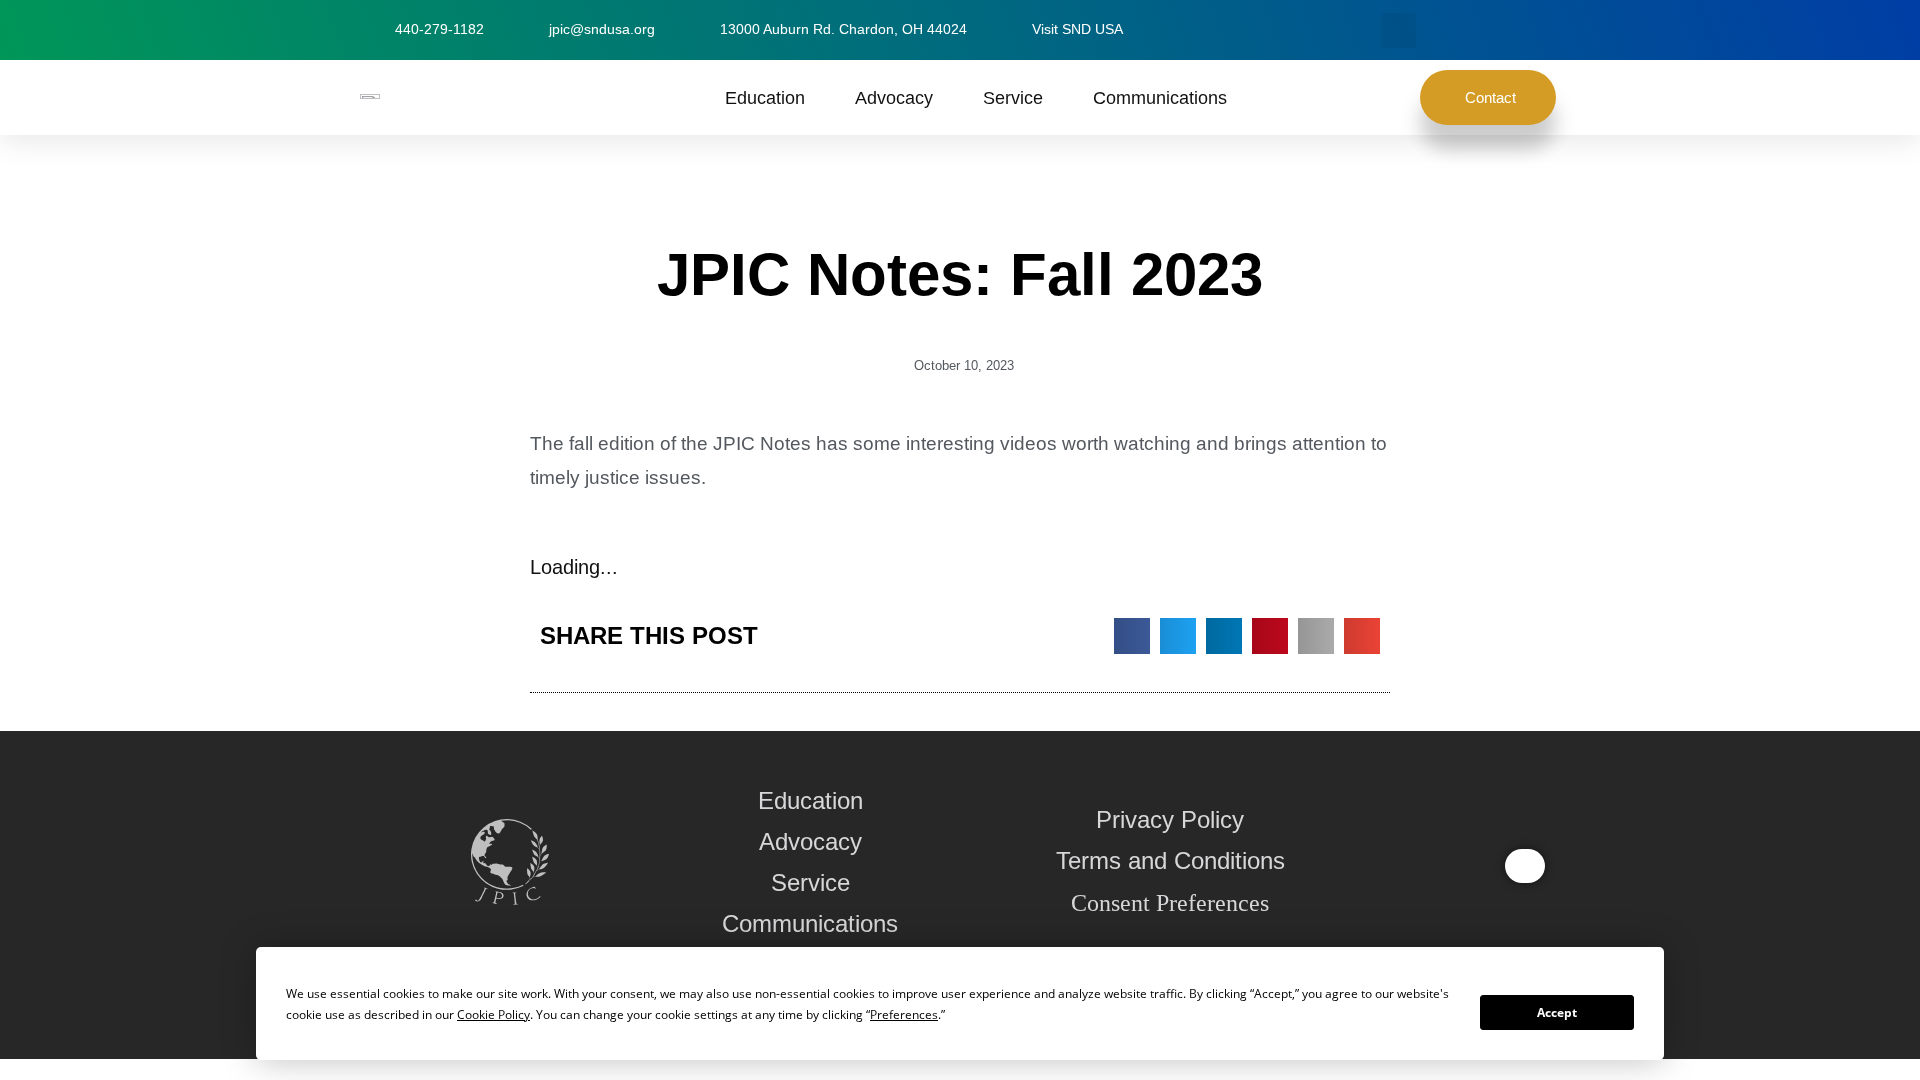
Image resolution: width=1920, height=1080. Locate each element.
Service (1013, 98)
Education (765, 98)
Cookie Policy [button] (493, 1014)
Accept (1557, 1012)
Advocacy (894, 98)
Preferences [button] (904, 1014)
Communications (1160, 98)
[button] (1398, 30)
